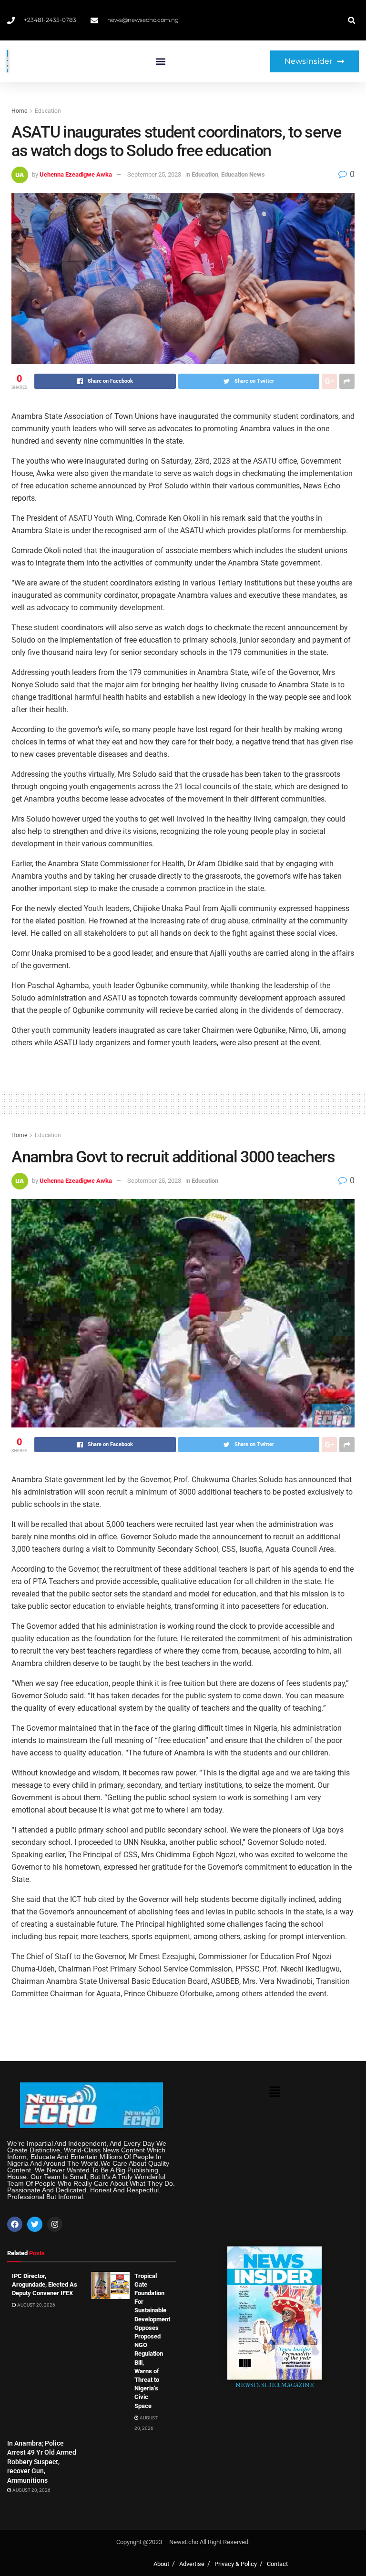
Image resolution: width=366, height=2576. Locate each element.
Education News (243, 174)
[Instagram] (55, 2224)
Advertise (192, 2564)
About (161, 2564)
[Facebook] (15, 2224)
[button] (160, 61)
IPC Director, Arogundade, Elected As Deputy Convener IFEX (45, 2284)
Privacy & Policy (236, 2564)
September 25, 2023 (154, 174)
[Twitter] (35, 2224)
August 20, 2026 (36, 2305)
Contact (277, 2564)
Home (19, 111)
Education (48, 111)
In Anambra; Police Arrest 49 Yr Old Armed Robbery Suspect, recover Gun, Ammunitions (42, 2462)
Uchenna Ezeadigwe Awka (76, 174)
